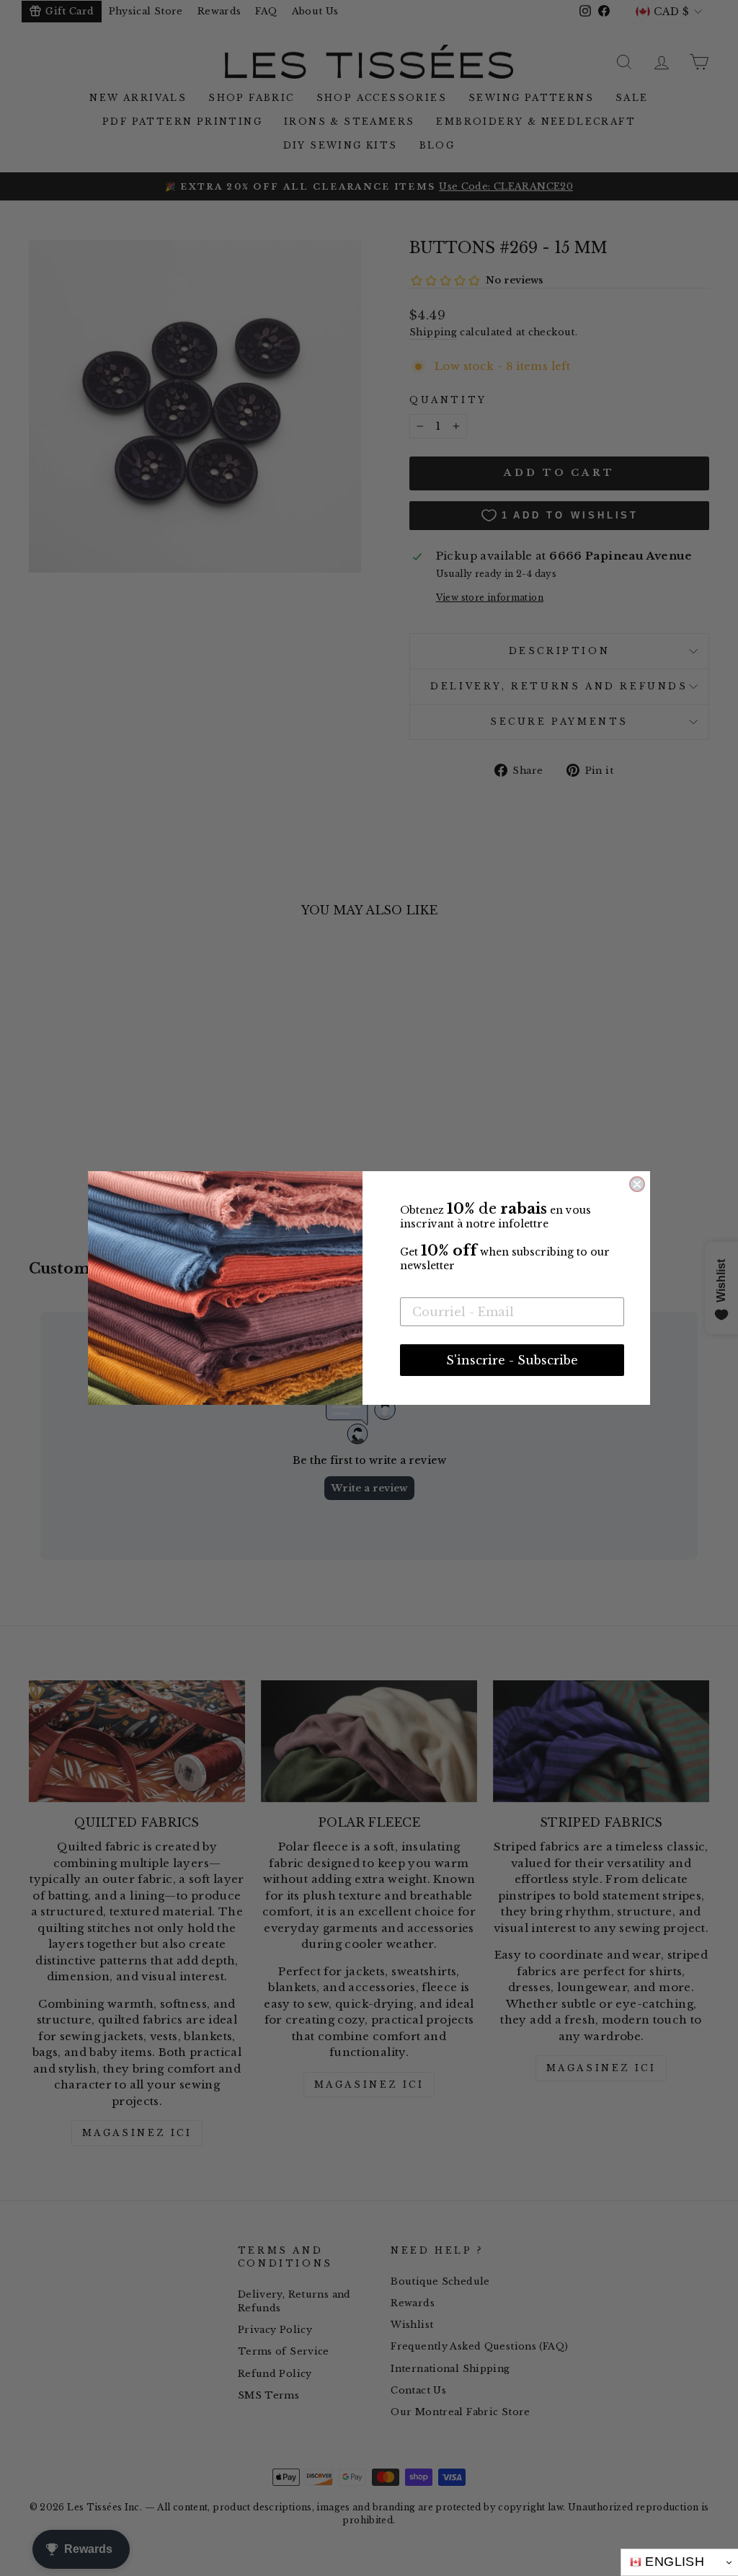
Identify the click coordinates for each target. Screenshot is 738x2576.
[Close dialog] (637, 1184)
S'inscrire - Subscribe (512, 1360)
